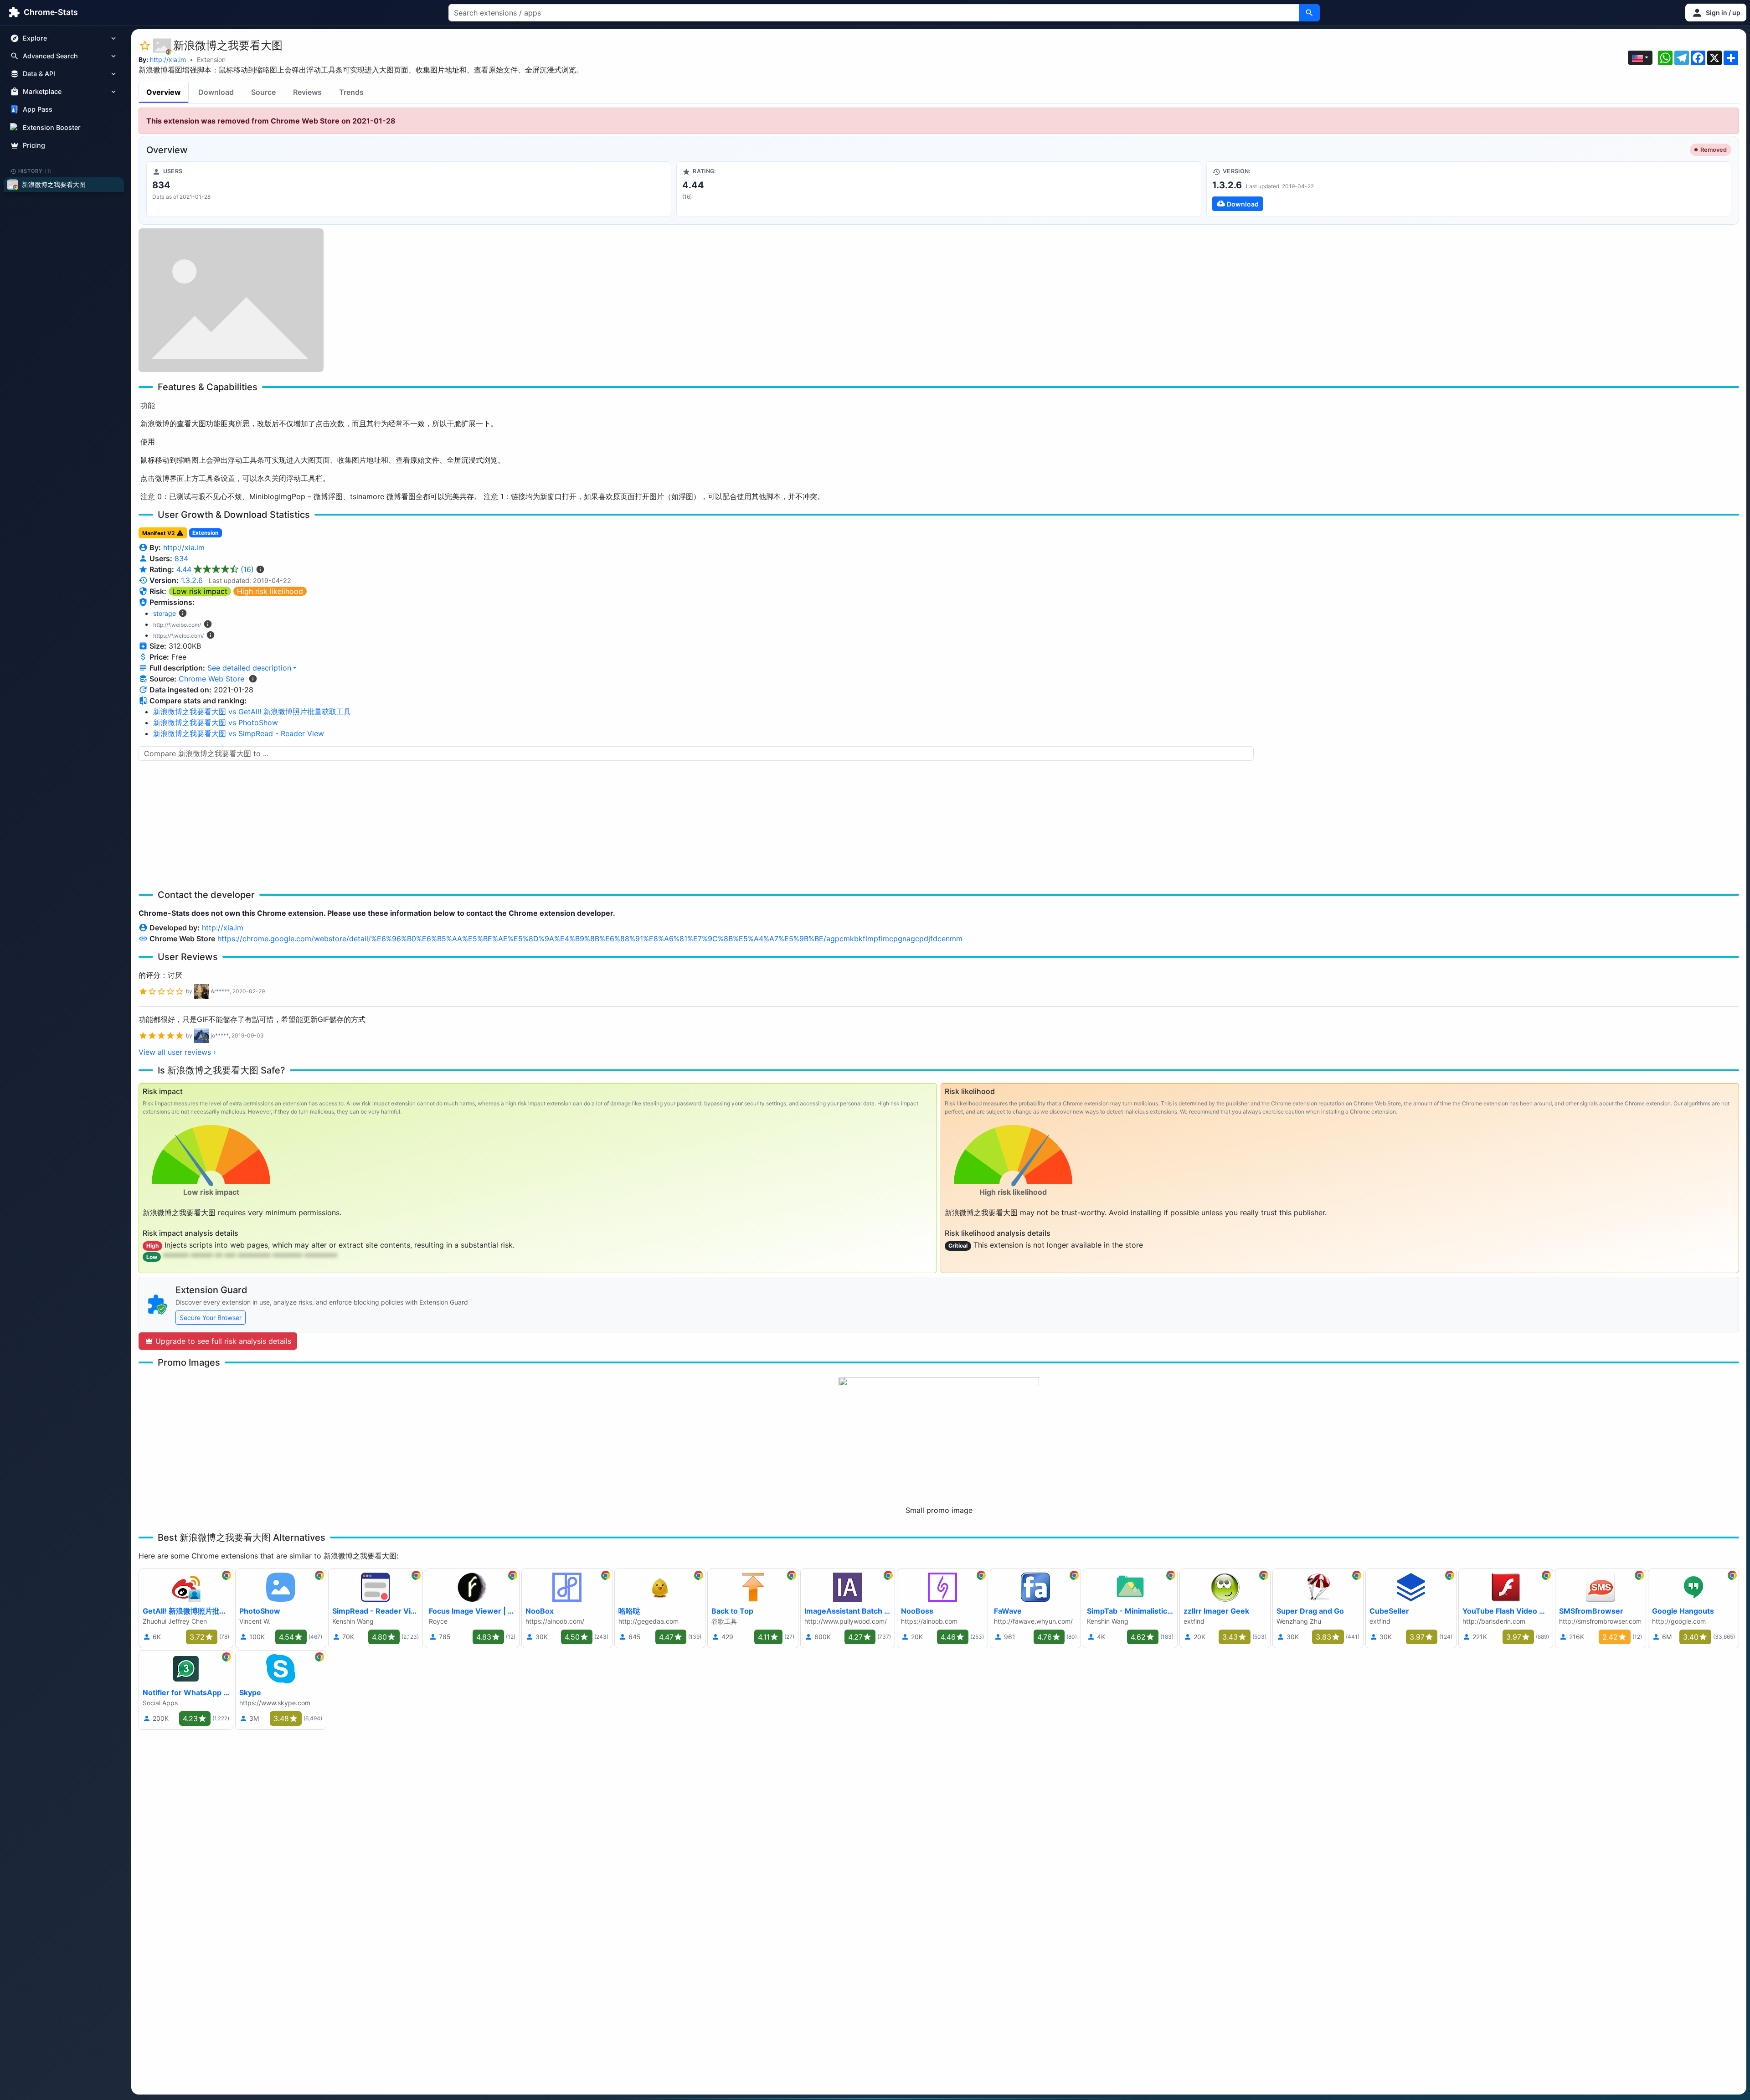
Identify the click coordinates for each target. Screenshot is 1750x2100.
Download (216, 92)
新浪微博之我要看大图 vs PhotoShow (216, 722)
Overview (164, 92)
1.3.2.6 (192, 580)
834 (181, 558)
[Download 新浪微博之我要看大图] (1469, 189)
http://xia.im (168, 59)
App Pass (38, 110)
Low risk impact (200, 591)
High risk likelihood (270, 591)
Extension (211, 59)
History (35, 171)
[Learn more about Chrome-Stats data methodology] (253, 679)
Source (263, 92)
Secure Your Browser (211, 1318)
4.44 (215, 569)
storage (165, 613)
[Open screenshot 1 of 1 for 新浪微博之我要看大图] (231, 300)
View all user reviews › (177, 1052)
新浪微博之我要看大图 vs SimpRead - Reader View (239, 733)
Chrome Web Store (211, 679)
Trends (351, 92)
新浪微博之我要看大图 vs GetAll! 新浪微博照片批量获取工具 (252, 712)
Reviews (307, 92)
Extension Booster (52, 127)
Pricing (34, 145)
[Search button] (1309, 13)
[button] (1716, 13)
